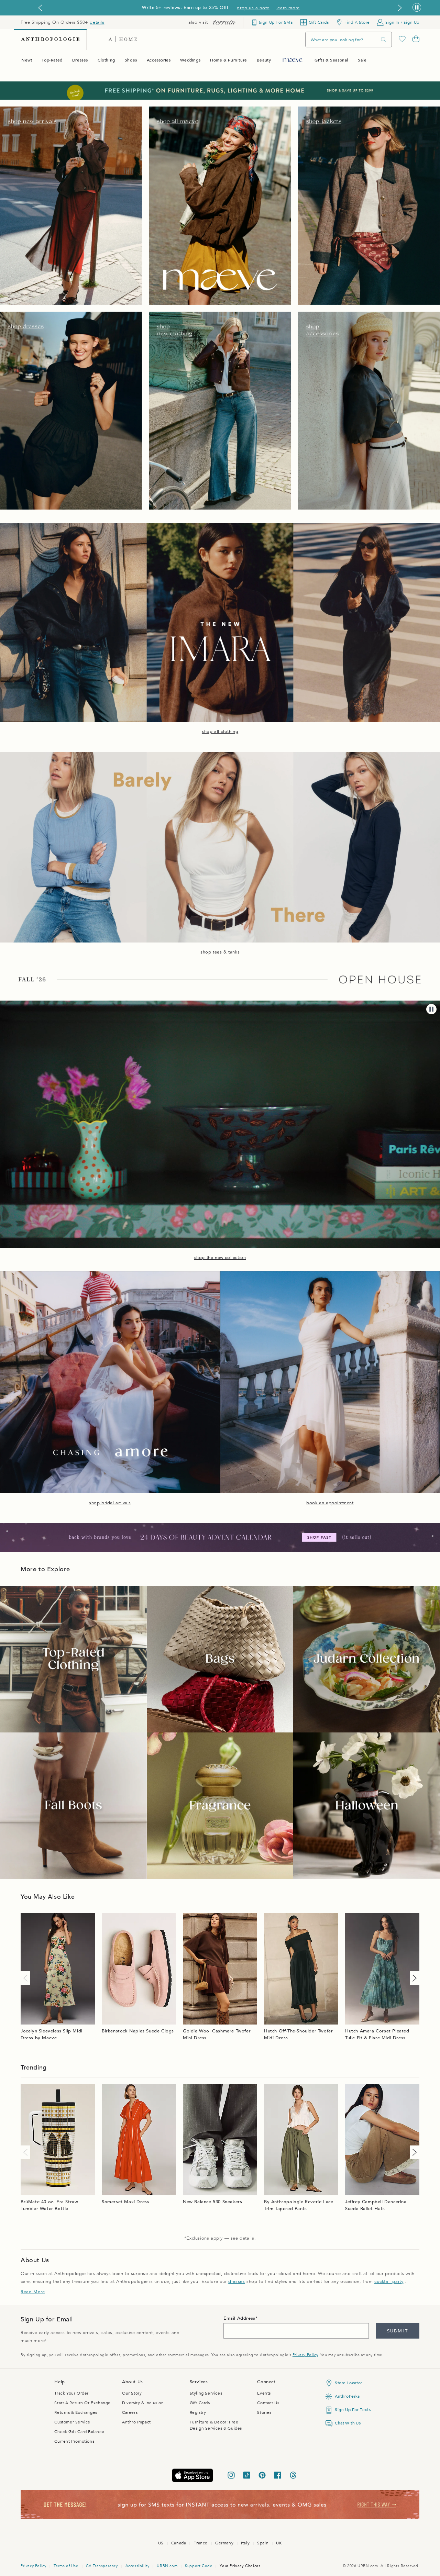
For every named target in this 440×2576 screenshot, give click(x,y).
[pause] (431, 1009)
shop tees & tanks (220, 952)
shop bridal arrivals (110, 1503)
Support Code (199, 2566)
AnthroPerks (347, 2396)
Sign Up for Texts (353, 2410)
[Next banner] (400, 8)
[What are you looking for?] (384, 40)
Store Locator (349, 2383)
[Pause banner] (417, 8)
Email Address (239, 2318)
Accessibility (137, 2566)
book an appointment (330, 1503)
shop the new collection (220, 1258)
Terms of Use (66, 2566)
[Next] (413, 1978)
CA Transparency (102, 2566)
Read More (33, 2292)
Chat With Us (348, 2423)
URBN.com (167, 2566)
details (97, 22)
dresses (236, 2282)
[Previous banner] (40, 8)
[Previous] (27, 1978)
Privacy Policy (305, 2355)
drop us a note (253, 8)
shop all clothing (220, 732)
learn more (288, 8)
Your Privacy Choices (240, 2566)
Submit (398, 2331)
